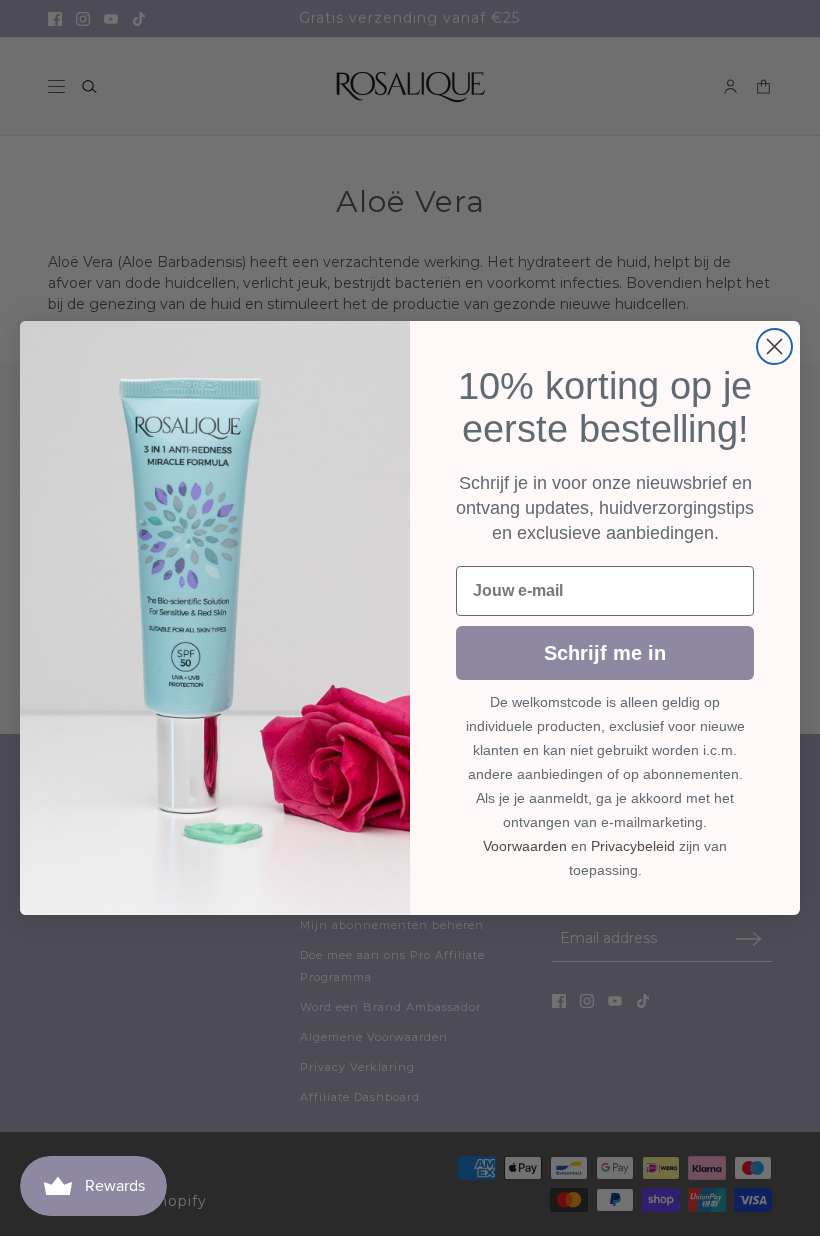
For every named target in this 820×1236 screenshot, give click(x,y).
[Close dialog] (774, 346)
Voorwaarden (525, 846)
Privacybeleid (633, 846)
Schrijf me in (605, 653)
